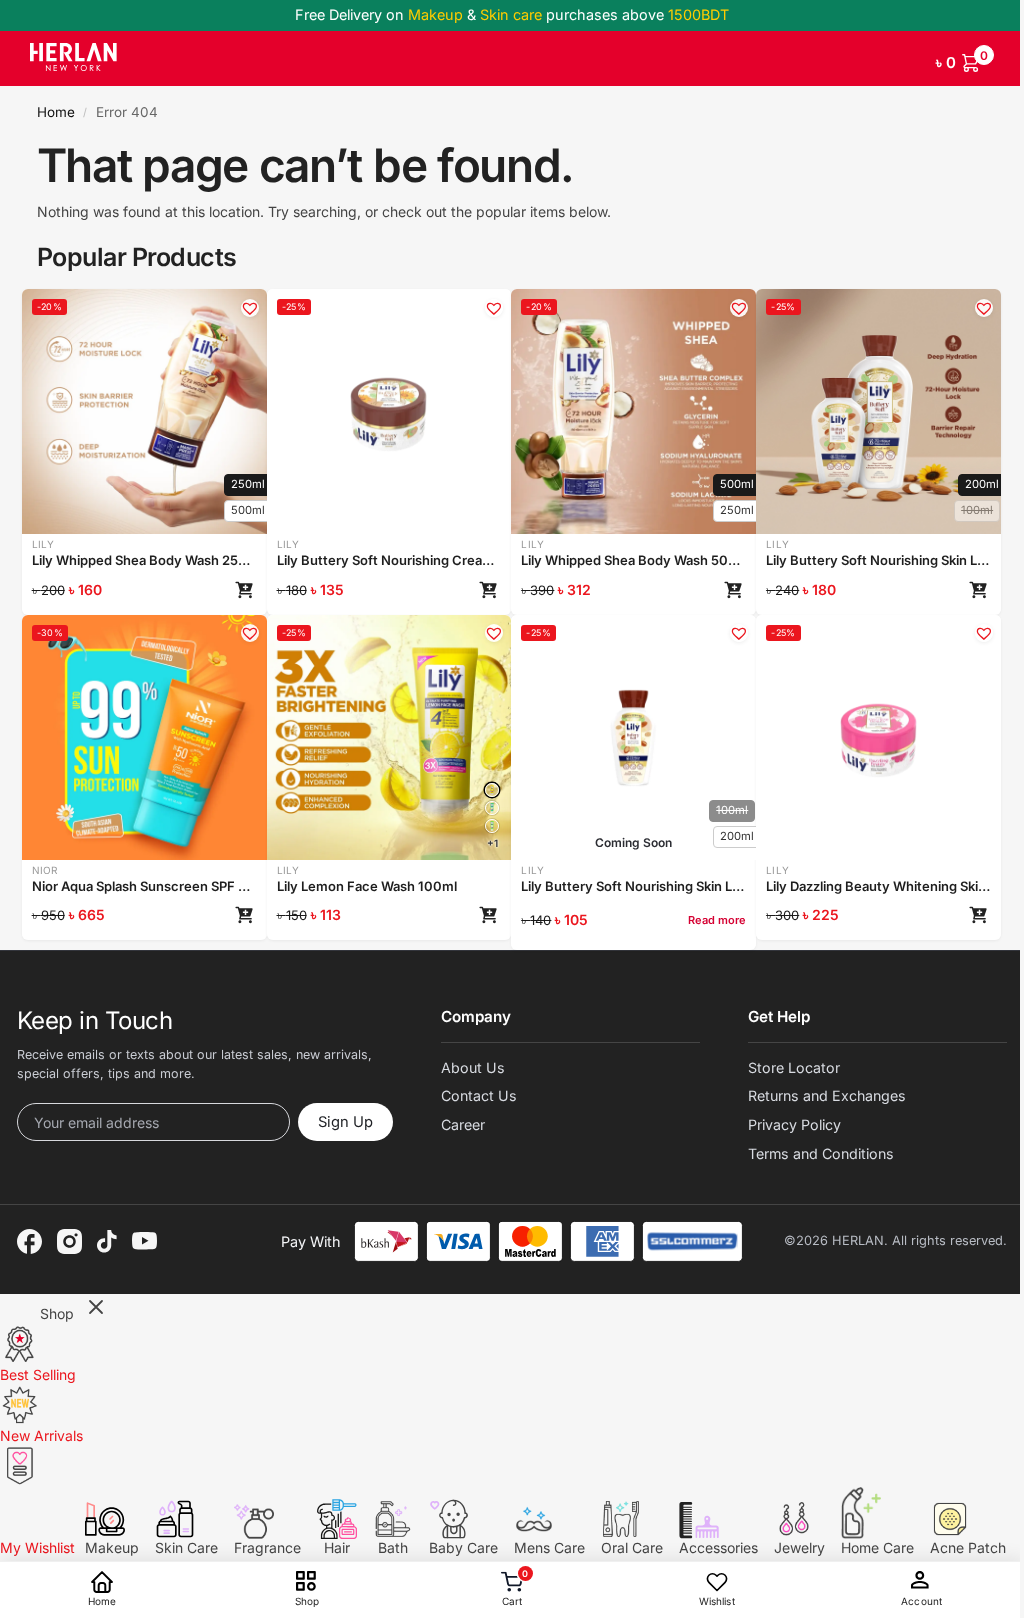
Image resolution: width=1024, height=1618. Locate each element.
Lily (43, 544)
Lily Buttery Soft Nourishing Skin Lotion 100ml (633, 886)
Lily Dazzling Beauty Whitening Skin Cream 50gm (878, 886)
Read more (717, 920)
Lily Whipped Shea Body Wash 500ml (633, 560)
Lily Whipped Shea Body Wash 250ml (144, 560)
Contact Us (479, 1095)
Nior (45, 870)
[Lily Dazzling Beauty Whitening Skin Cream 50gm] (878, 737)
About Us (473, 1067)
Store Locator (794, 1067)
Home (56, 112)
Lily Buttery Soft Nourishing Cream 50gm (389, 560)
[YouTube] (144, 1241)
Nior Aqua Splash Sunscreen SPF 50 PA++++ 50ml (144, 886)
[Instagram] (69, 1241)
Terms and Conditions (821, 1153)
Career (463, 1124)
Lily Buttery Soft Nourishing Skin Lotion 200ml (878, 560)
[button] (965, 59)
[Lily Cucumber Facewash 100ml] (492, 826)
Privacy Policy (794, 1124)
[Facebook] (29, 1241)
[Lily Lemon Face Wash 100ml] (492, 790)
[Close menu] (96, 1308)
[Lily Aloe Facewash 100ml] (492, 808)
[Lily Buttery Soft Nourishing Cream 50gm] (388, 411)
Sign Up (345, 1122)
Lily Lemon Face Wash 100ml (367, 886)
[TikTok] (107, 1241)
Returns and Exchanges (827, 1095)
